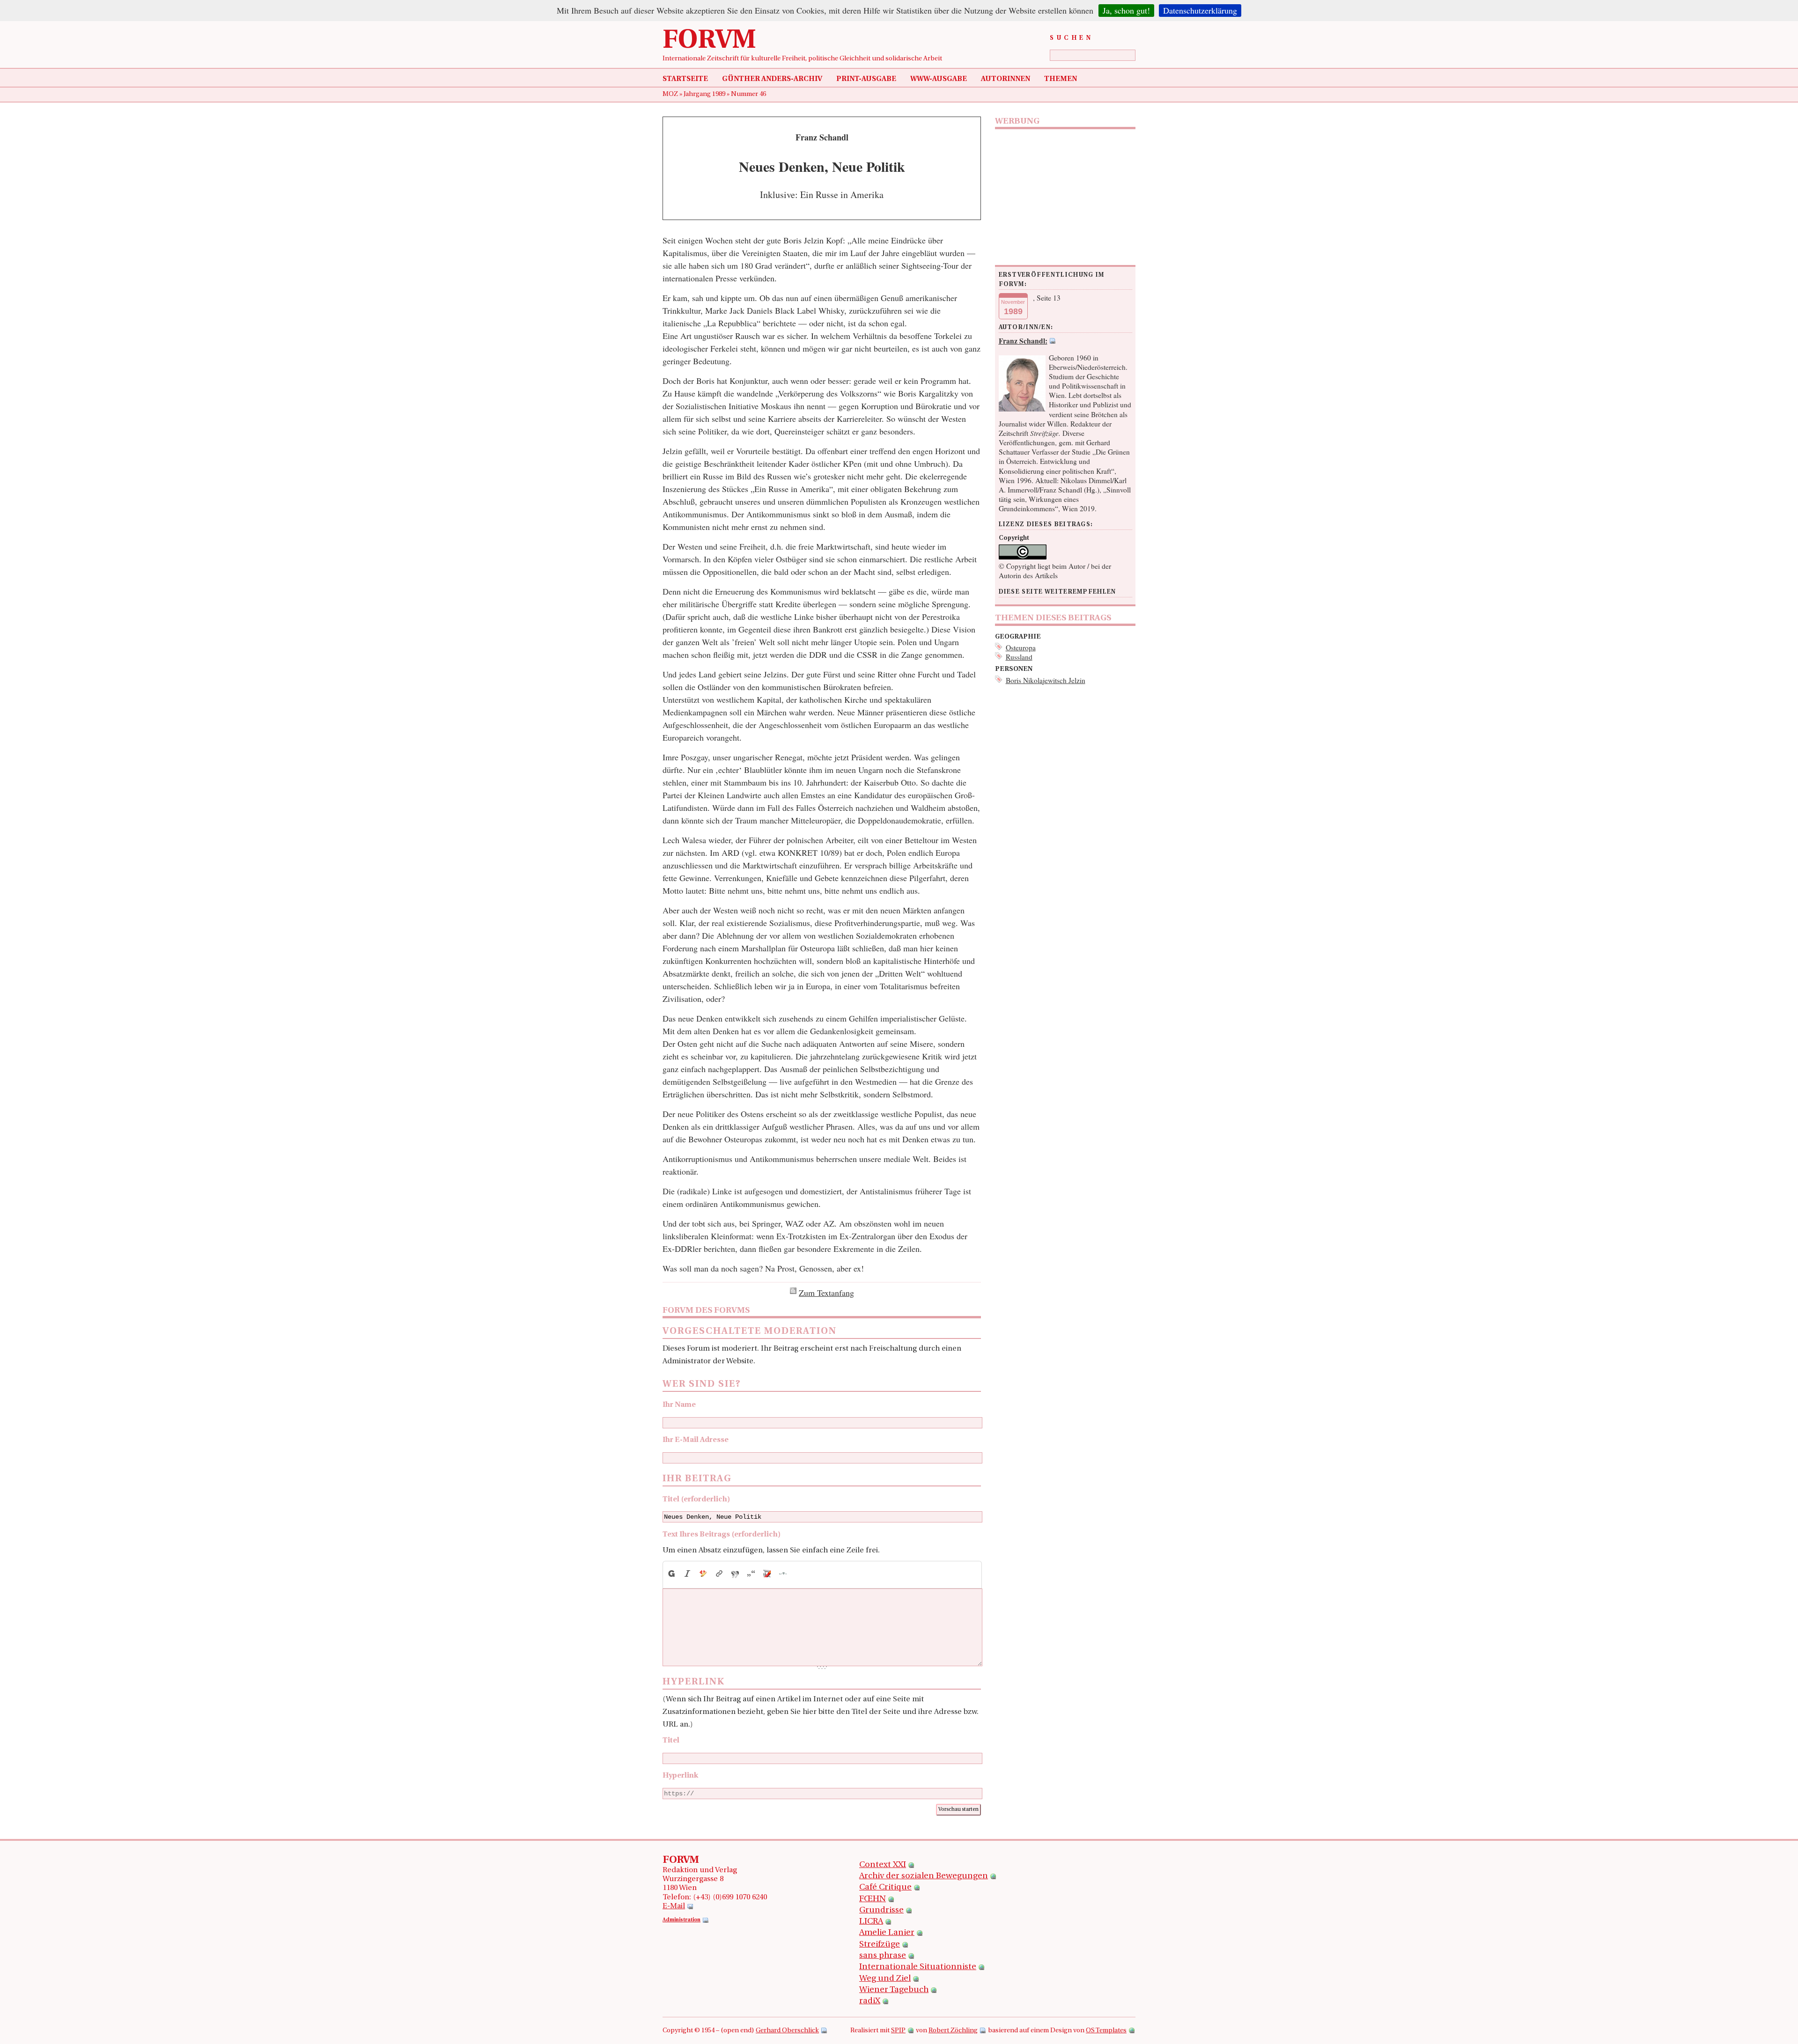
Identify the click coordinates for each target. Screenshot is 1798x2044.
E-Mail (674, 1906)
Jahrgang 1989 (705, 94)
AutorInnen (1006, 79)
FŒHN (873, 1899)
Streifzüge (880, 1945)
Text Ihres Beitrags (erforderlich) (722, 1535)
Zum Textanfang (826, 1293)
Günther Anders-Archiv (772, 79)
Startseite (685, 79)
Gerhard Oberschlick (787, 2031)
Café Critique (885, 1888)
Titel (671, 1741)
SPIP (898, 2031)
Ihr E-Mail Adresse (696, 1440)
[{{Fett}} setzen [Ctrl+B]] (671, 1574)
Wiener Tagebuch (894, 1990)
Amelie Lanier (887, 1933)
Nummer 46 (748, 94)
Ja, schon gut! (1126, 10)
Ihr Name (679, 1405)
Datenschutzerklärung (1200, 10)
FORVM (709, 41)
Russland (1019, 657)
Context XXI (883, 1865)
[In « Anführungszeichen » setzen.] (751, 1574)
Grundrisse (881, 1911)
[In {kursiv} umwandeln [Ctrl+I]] (687, 1574)
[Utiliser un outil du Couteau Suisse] (767, 1574)
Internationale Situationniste (918, 1967)
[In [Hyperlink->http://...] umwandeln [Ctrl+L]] (719, 1574)
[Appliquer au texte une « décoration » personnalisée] (703, 1574)
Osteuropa (1021, 647)
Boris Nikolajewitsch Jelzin (1046, 680)
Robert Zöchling (953, 2031)
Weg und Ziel (885, 1979)
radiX (870, 2001)
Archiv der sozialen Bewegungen (924, 1876)
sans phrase (883, 1956)
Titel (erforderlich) (696, 1500)
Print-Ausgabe (866, 79)
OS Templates (1106, 2031)
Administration (682, 1920)
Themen (1061, 79)
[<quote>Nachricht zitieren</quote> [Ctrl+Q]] (735, 1574)
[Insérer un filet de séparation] (783, 1574)
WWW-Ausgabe (939, 79)
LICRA (871, 1922)
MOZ (671, 94)
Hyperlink (680, 1776)
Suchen (1072, 38)
